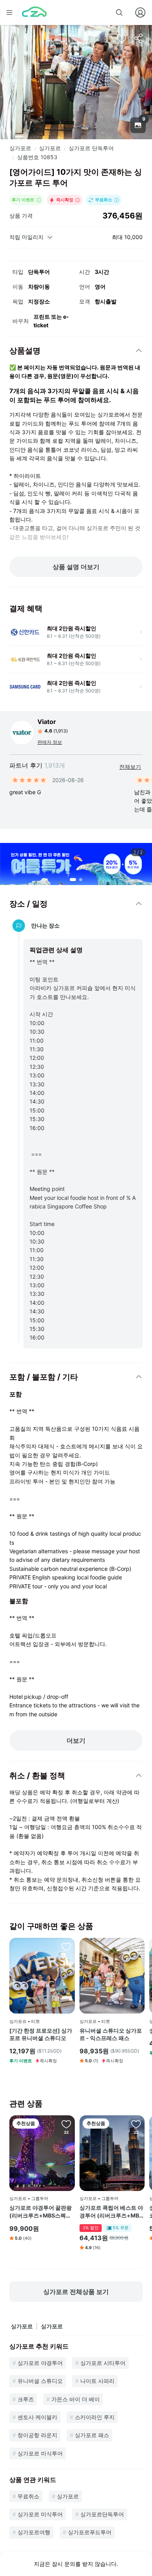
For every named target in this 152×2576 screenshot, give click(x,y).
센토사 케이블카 (37, 2417)
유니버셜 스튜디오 (40, 2381)
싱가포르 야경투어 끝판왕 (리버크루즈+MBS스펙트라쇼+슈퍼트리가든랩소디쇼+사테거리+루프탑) (41, 2212)
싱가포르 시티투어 (103, 2363)
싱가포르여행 (34, 2532)
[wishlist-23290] (136, 1946)
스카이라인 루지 (95, 2417)
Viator (47, 722)
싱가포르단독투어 (102, 2514)
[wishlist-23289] (66, 1946)
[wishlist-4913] (136, 2124)
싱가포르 (20, 148)
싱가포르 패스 (92, 2435)
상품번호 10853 (37, 157)
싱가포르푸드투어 (90, 2532)
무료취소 (28, 2496)
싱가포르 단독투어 (91, 148)
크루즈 (26, 2399)
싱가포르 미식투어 (40, 2453)
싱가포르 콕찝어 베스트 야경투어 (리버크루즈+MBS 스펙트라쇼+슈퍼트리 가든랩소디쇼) (112, 2212)
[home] (34, 12)
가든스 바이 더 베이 (76, 2399)
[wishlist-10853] (122, 38)
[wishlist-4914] (66, 2124)
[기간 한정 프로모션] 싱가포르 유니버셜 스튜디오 (41, 2034)
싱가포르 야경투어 (40, 2363)
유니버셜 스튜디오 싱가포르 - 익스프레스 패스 (111, 2034)
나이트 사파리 (97, 2381)
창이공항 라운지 (37, 2435)
